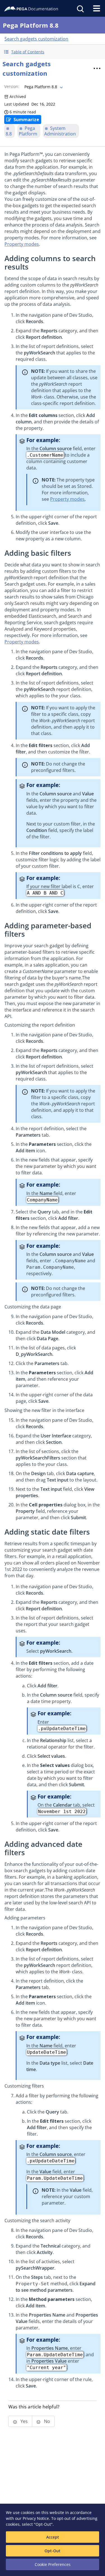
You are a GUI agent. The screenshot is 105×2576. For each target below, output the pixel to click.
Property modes (22, 244)
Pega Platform (28, 131)
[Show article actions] (97, 68)
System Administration (60, 131)
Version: (12, 86)
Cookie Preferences (53, 2564)
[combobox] (43, 87)
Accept (53, 2537)
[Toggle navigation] (97, 8)
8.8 (9, 134)
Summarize (26, 120)
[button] (53, 52)
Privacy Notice (36, 2518)
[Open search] (80, 8)
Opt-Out (53, 2551)
